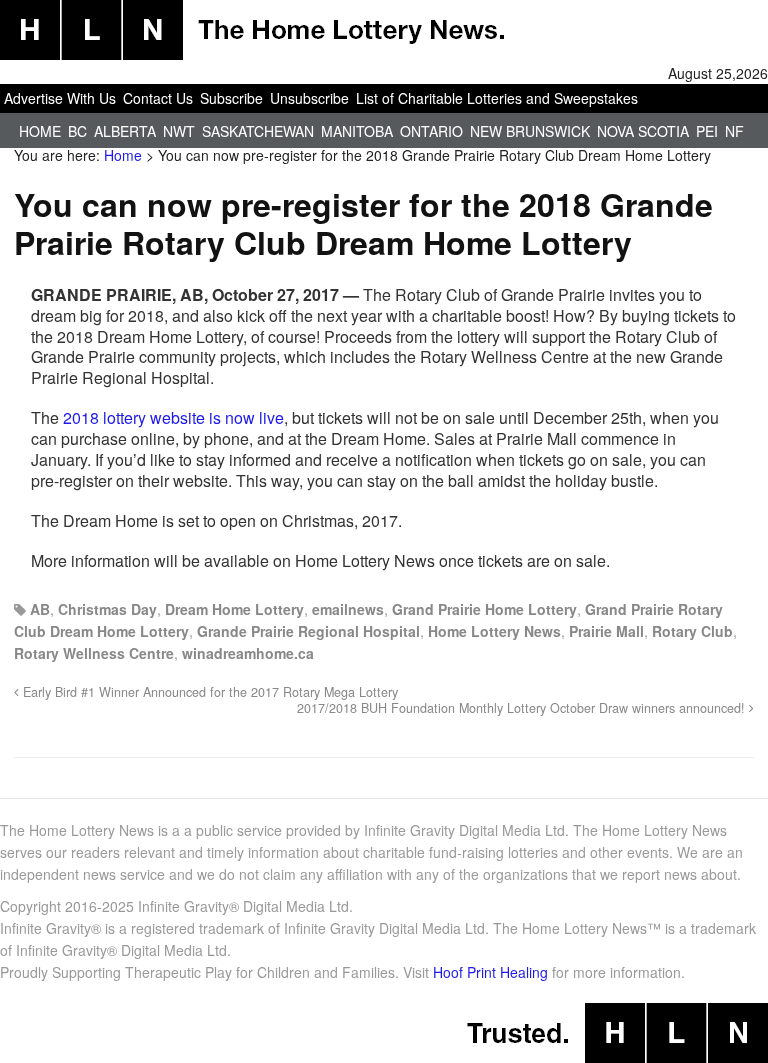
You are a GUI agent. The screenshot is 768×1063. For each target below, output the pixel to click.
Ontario (431, 131)
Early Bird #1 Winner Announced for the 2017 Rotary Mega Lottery (208, 692)
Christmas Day (107, 609)
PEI (707, 131)
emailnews (348, 609)
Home (40, 131)
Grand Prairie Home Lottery (484, 609)
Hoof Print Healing (490, 972)
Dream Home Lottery (234, 609)
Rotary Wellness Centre (94, 653)
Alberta (125, 131)
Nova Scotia (643, 131)
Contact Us (158, 98)
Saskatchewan (258, 131)
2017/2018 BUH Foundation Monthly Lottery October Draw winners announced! (523, 708)
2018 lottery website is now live (173, 417)
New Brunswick (530, 131)
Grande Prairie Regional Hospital (308, 631)
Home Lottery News (494, 631)
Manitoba (357, 131)
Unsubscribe (309, 98)
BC (77, 131)
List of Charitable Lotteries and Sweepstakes (497, 98)
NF (734, 131)
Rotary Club (692, 631)
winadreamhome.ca (248, 653)
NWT (179, 131)
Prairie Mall (606, 631)
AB (40, 609)
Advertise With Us (60, 98)
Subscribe (231, 98)
